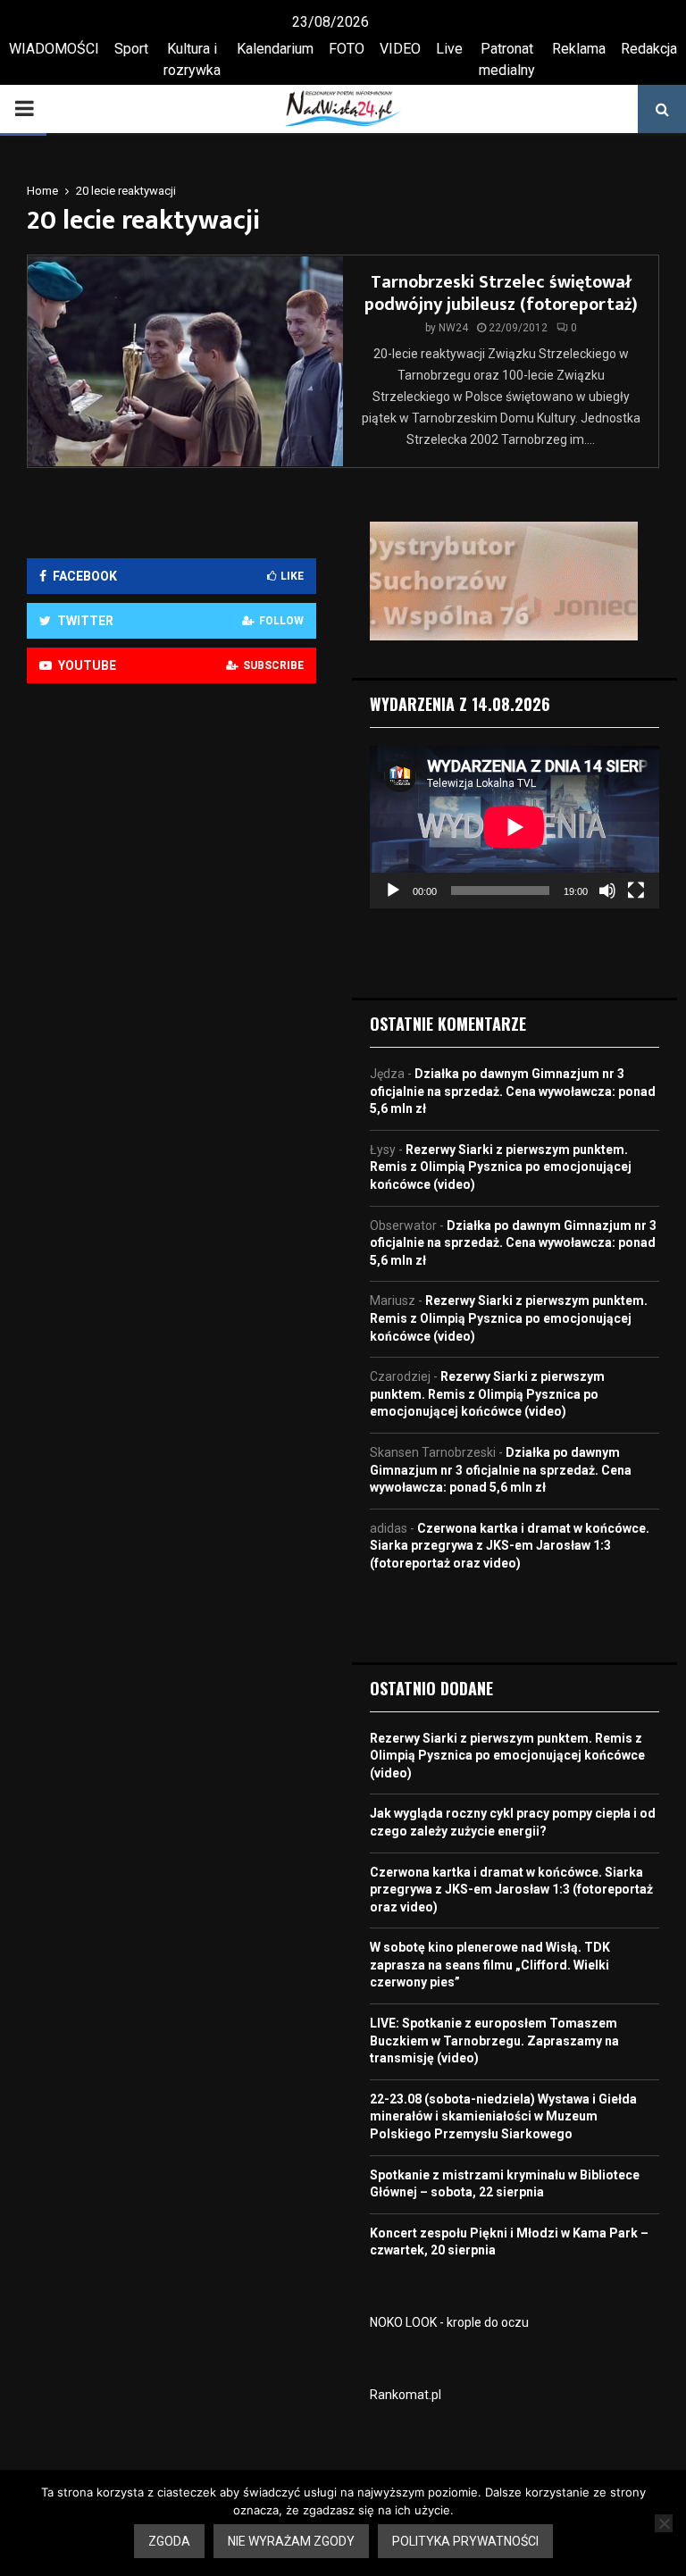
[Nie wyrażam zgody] (664, 2523)
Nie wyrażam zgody (291, 2541)
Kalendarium (275, 49)
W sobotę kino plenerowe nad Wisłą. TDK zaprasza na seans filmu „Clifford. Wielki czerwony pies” (490, 1965)
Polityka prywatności (465, 2541)
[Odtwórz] (393, 891)
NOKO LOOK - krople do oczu (449, 2322)
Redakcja (649, 49)
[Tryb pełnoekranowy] (636, 891)
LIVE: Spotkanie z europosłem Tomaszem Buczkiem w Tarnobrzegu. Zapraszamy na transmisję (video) (494, 2041)
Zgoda (169, 2541)
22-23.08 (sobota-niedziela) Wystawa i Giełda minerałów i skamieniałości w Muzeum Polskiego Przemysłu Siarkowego (503, 2116)
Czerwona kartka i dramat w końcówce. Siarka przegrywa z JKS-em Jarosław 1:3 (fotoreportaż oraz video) (510, 1546)
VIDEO (400, 49)
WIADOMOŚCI (54, 49)
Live (449, 49)
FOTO (347, 49)
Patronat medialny (507, 59)
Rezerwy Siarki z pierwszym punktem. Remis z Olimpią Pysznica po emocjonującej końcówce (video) (501, 1167)
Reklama (579, 49)
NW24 (453, 328)
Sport (131, 49)
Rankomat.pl (406, 2395)
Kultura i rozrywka (192, 59)
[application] (514, 827)
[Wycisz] (607, 891)
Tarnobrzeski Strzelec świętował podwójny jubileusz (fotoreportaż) (501, 293)
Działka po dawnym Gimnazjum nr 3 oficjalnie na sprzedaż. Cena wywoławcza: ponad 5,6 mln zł (513, 1091)
